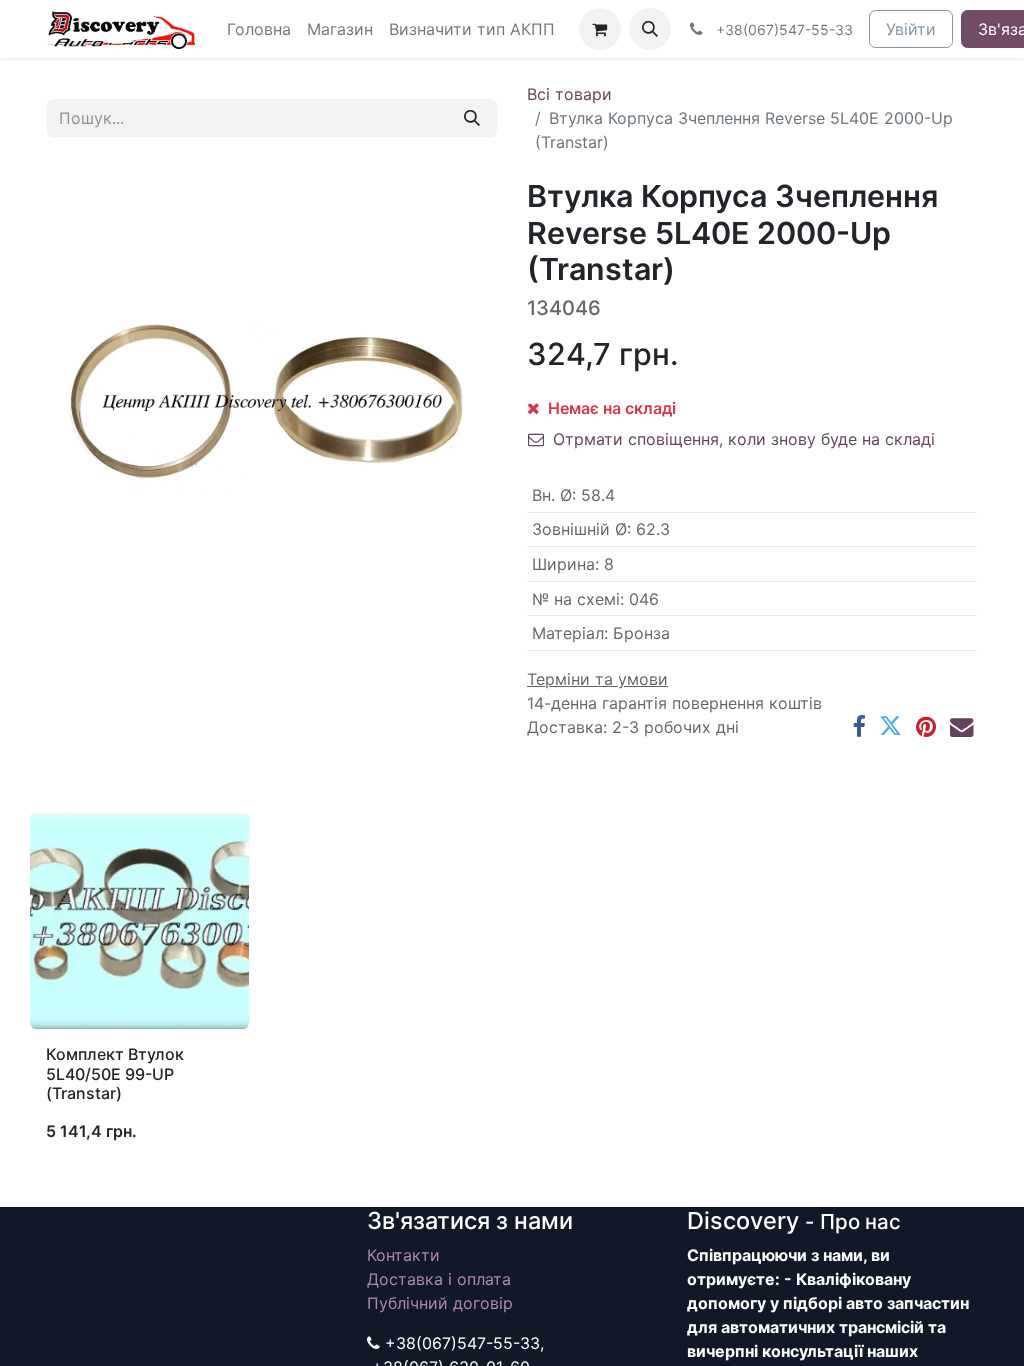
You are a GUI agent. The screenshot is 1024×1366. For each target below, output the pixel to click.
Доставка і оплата (439, 1279)
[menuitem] (259, 29)
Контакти (403, 1255)
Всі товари (569, 94)
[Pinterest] (926, 726)
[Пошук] (472, 118)
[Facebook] (858, 726)
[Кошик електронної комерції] (600, 29)
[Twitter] (890, 726)
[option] (512, 985)
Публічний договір (440, 1303)
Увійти (911, 29)
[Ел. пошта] (961, 726)
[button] (650, 29)
